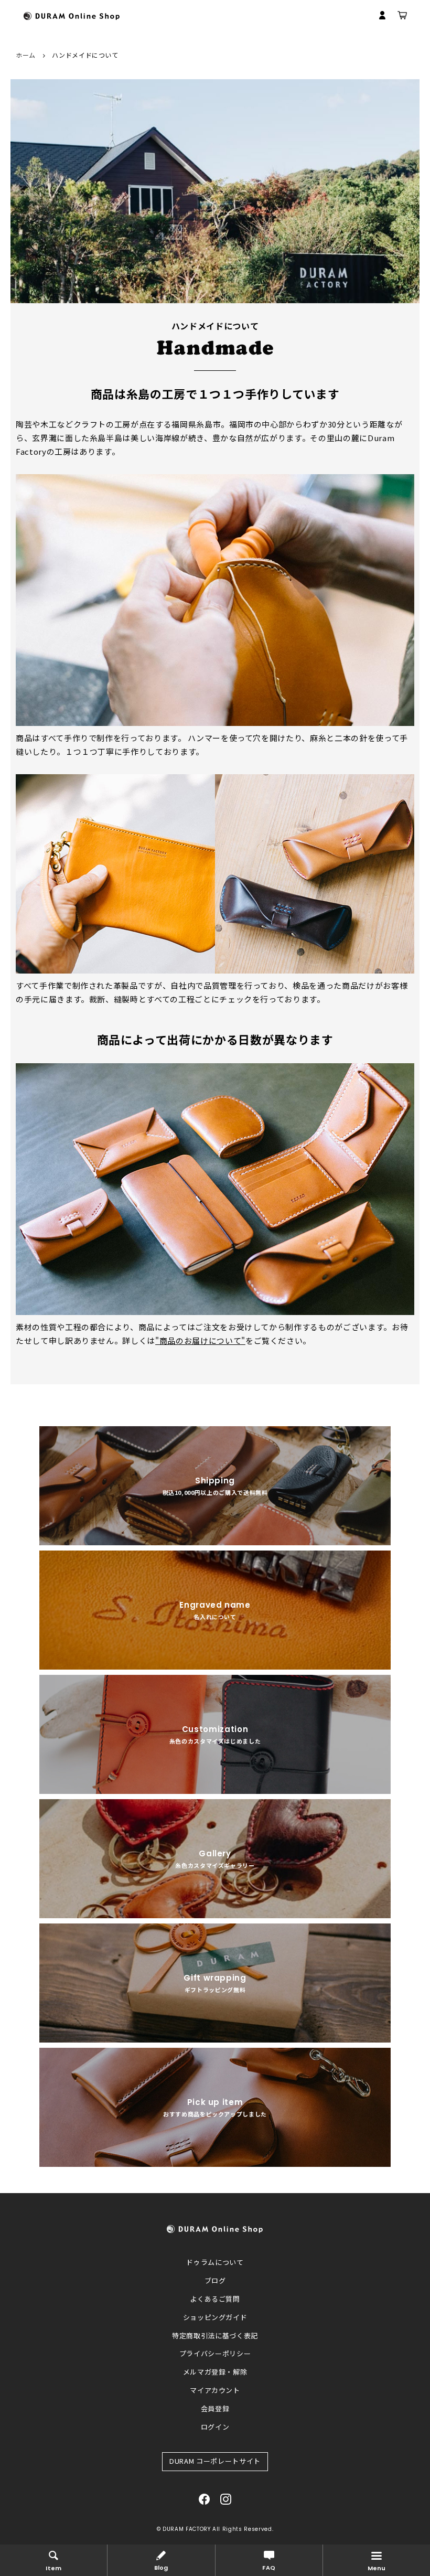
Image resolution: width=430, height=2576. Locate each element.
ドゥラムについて (215, 2262)
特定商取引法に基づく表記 (215, 2335)
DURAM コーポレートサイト (215, 2461)
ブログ (215, 2280)
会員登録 (215, 2408)
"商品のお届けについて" (200, 1340)
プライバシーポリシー (215, 2353)
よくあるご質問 (215, 2299)
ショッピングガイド (215, 2317)
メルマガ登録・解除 (215, 2372)
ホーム (26, 55)
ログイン (215, 2427)
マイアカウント (215, 2390)
